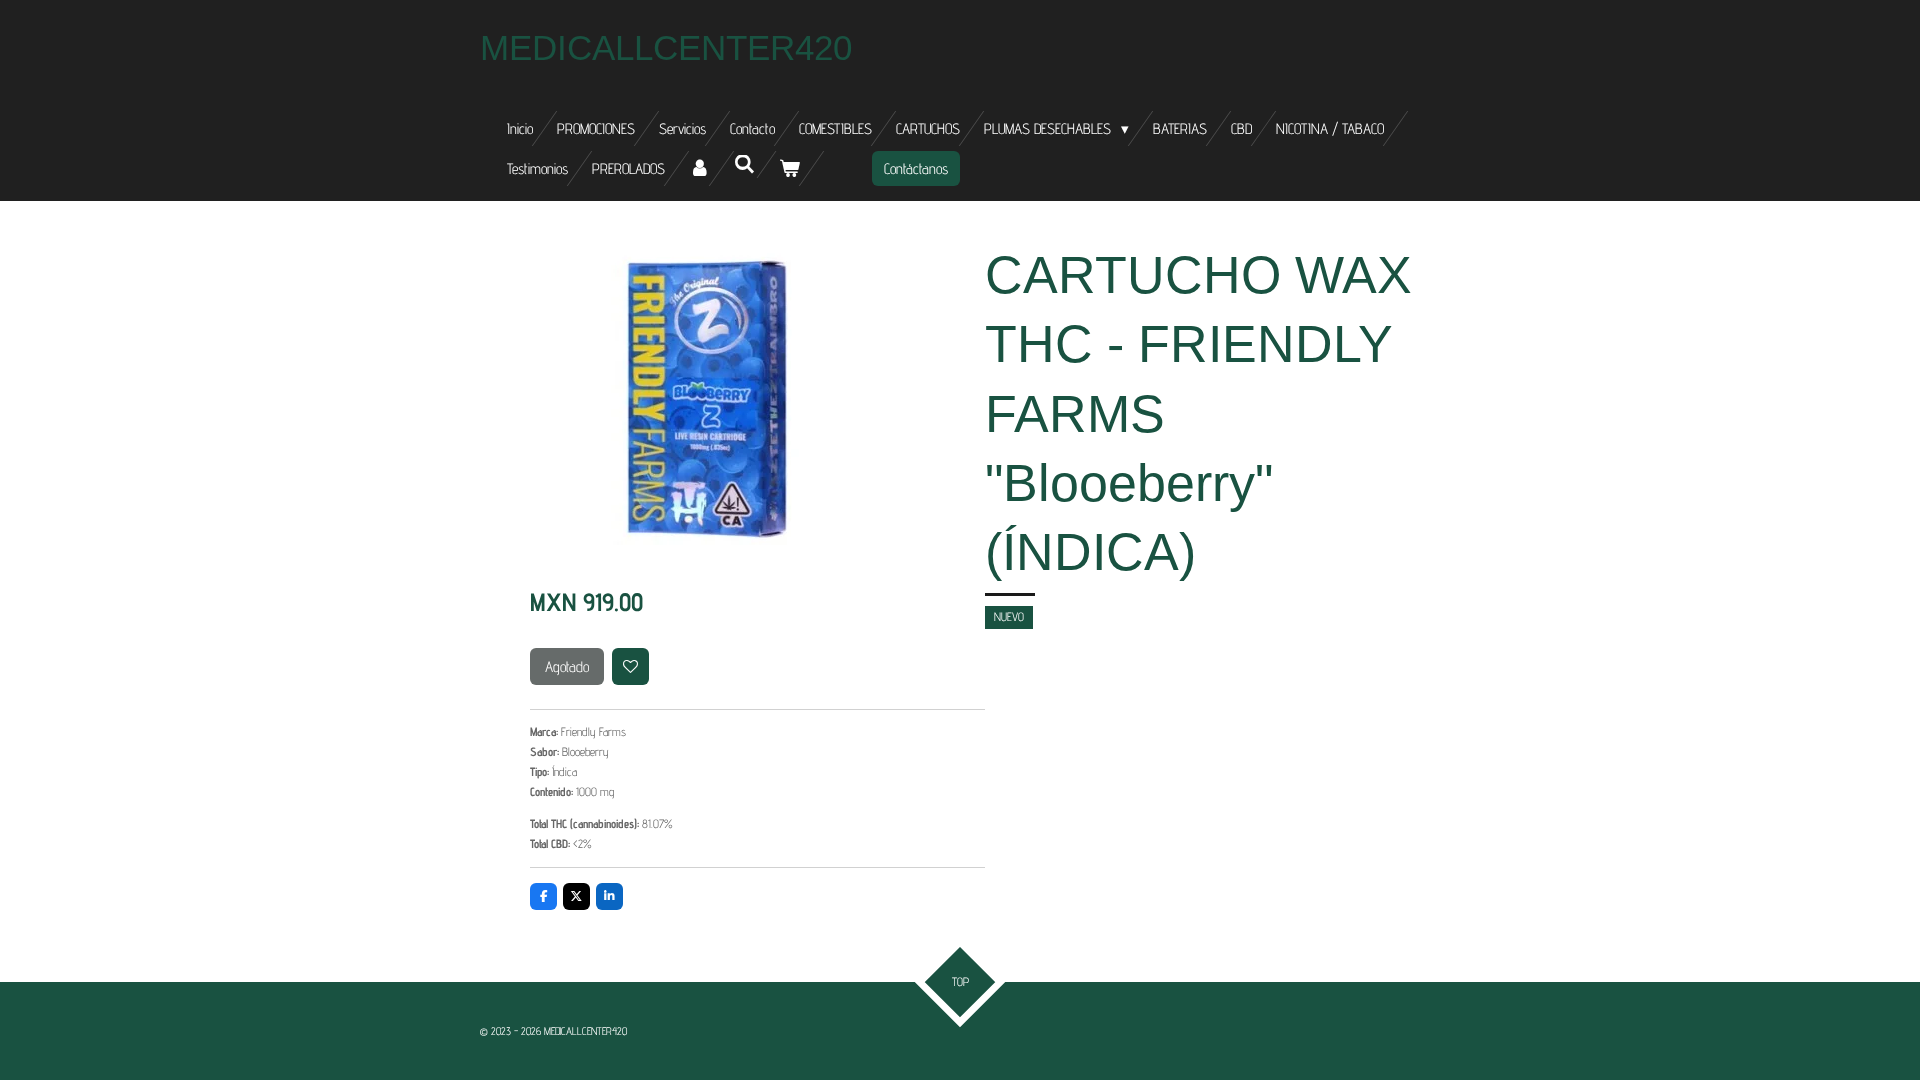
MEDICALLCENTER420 (666, 47)
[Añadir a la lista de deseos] (631, 667)
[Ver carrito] (789, 168)
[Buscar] (744, 164)
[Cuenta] (699, 168)
